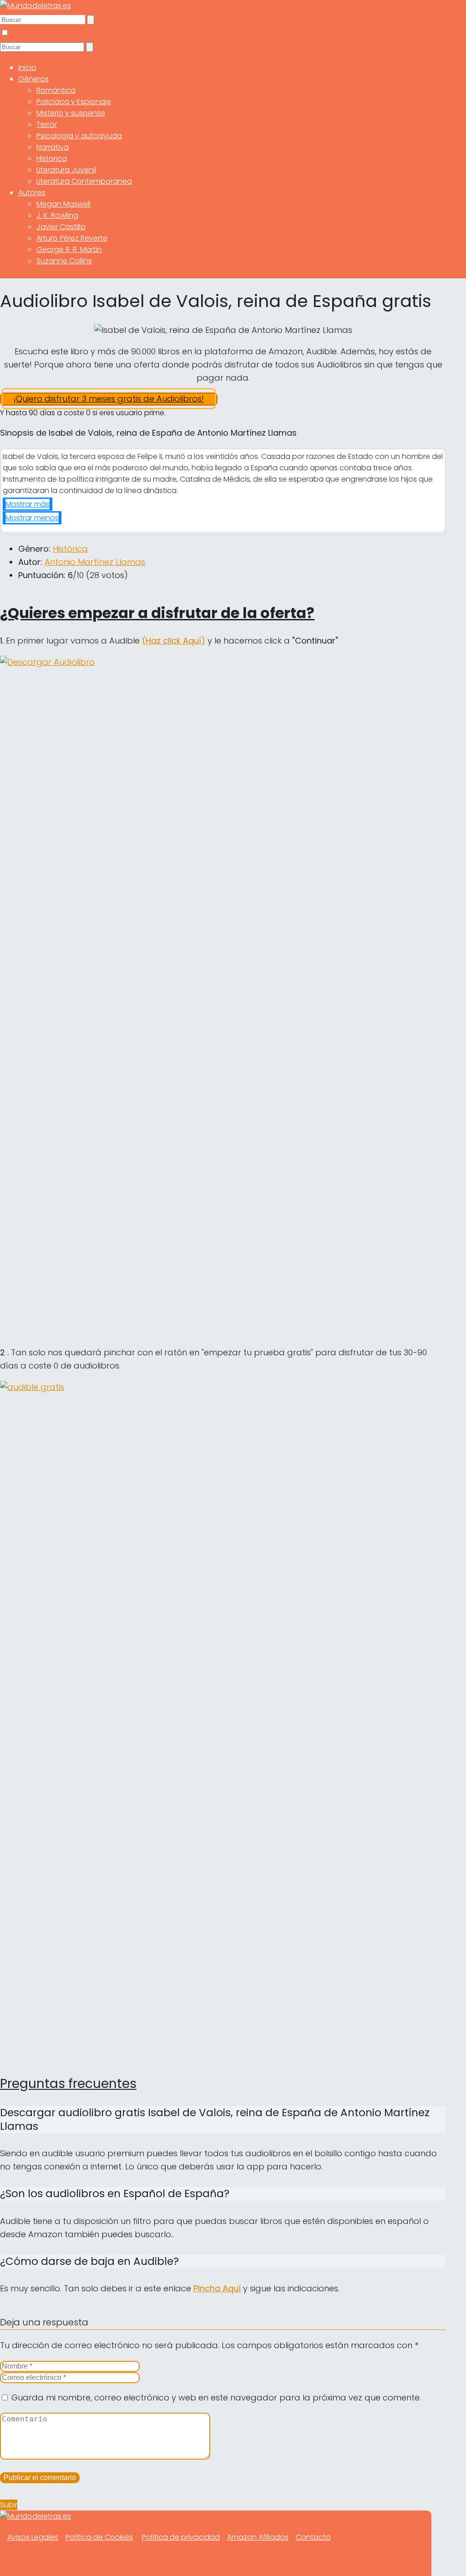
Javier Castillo (61, 227)
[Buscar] (91, 20)
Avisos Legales (33, 2537)
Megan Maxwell (63, 204)
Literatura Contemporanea (84, 181)
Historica (52, 158)
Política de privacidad (181, 2537)
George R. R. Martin (69, 249)
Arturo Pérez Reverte (72, 238)
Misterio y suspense (71, 113)
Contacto (313, 2537)
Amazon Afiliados (258, 2537)
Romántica (56, 90)
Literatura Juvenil (66, 170)
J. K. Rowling (57, 215)
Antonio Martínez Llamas (95, 562)
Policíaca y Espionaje (74, 102)
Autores (32, 193)
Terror (47, 124)
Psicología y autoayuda (79, 136)
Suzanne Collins (64, 261)
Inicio (27, 68)
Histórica (70, 549)
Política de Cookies (99, 2537)
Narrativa (53, 147)
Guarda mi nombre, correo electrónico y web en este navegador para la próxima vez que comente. (216, 2397)
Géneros (33, 79)
